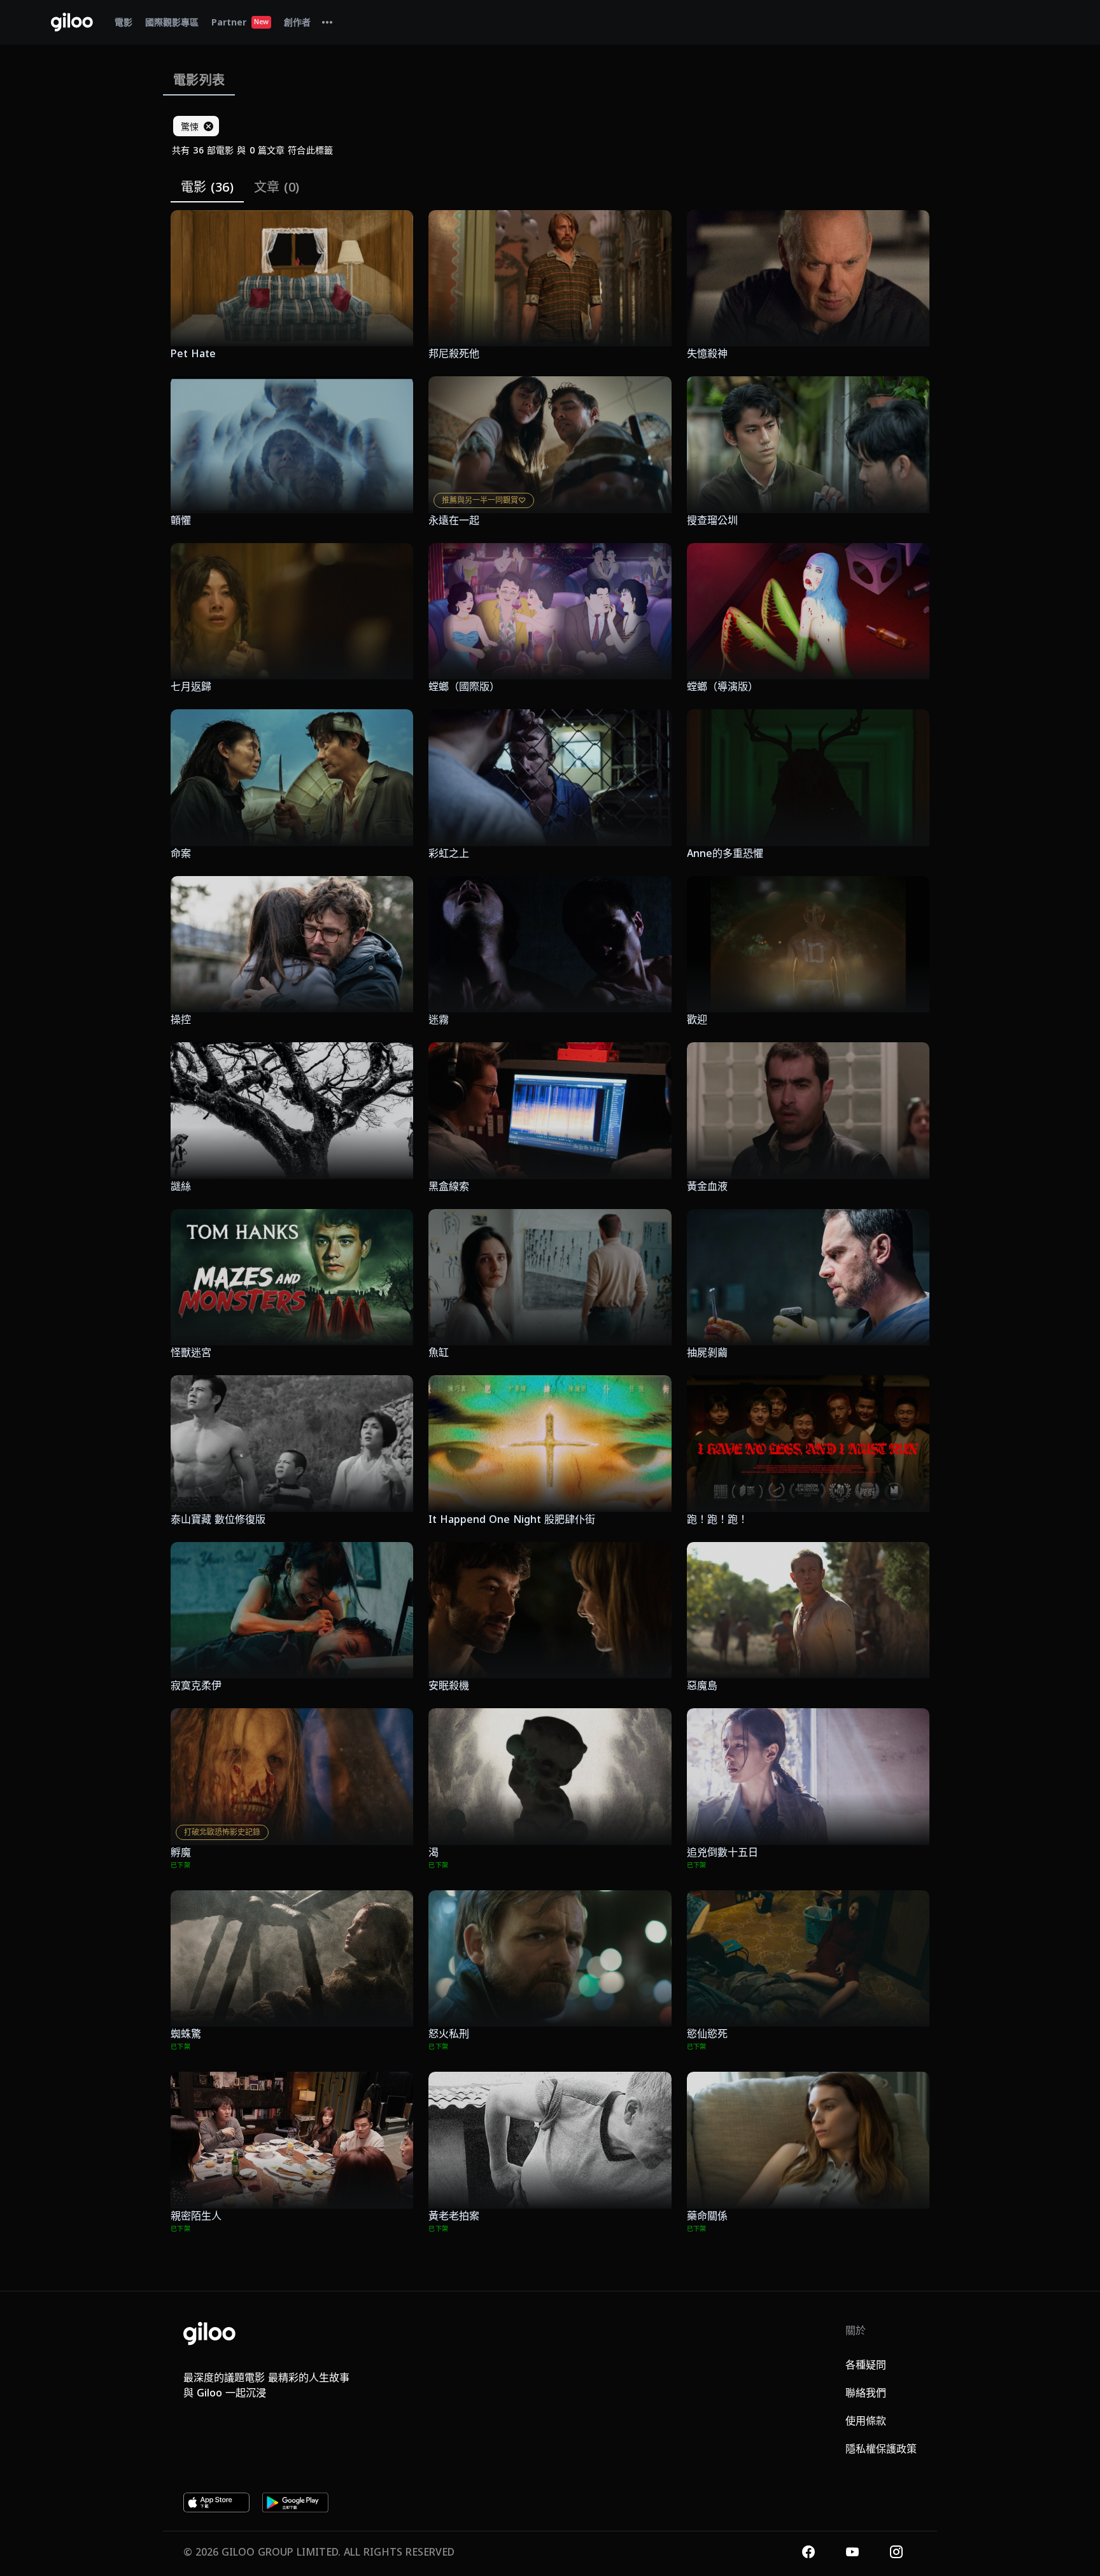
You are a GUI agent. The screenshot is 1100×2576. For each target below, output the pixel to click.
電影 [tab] (123, 22)
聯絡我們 (866, 2393)
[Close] (208, 126)
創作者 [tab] (297, 22)
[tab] (327, 22)
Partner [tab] (240, 22)
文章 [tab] (277, 187)
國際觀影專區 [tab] (172, 22)
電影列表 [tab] (199, 80)
